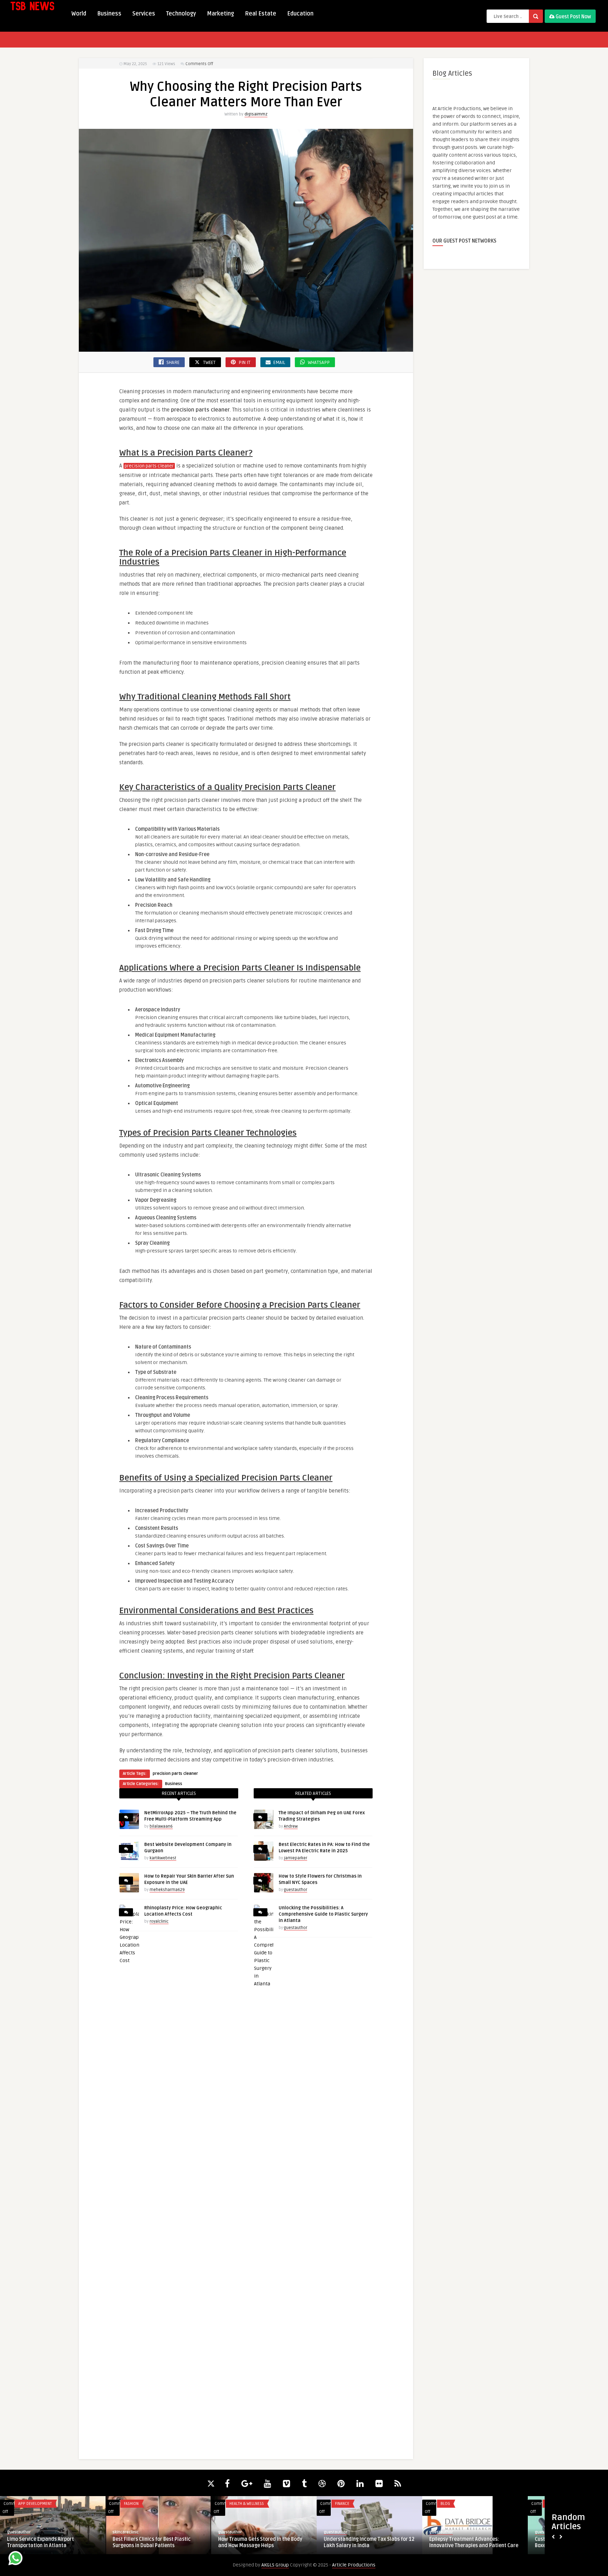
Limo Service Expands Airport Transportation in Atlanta (40, 2542)
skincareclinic (126, 2532)
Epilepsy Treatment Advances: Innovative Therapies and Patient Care (474, 2542)
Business (109, 14)
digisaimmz (256, 114)
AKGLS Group (275, 2565)
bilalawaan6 (161, 1826)
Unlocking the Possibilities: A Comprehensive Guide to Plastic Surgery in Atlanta (323, 1914)
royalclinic (159, 1921)
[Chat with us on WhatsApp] (15, 2559)
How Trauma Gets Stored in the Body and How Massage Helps (260, 2542)
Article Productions (354, 2565)
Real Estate (261, 14)
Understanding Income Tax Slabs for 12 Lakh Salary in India (369, 2542)
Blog (445, 2504)
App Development (35, 2504)
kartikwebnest (163, 1858)
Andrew (291, 1826)
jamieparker (296, 1858)
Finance (342, 2504)
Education (300, 14)
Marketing (220, 14)
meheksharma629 (167, 1890)
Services (144, 14)
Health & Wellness (247, 2504)
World (79, 14)
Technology (181, 14)
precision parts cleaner (149, 466)
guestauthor (296, 1890)
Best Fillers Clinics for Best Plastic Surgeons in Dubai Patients (152, 2542)
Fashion (131, 2504)
